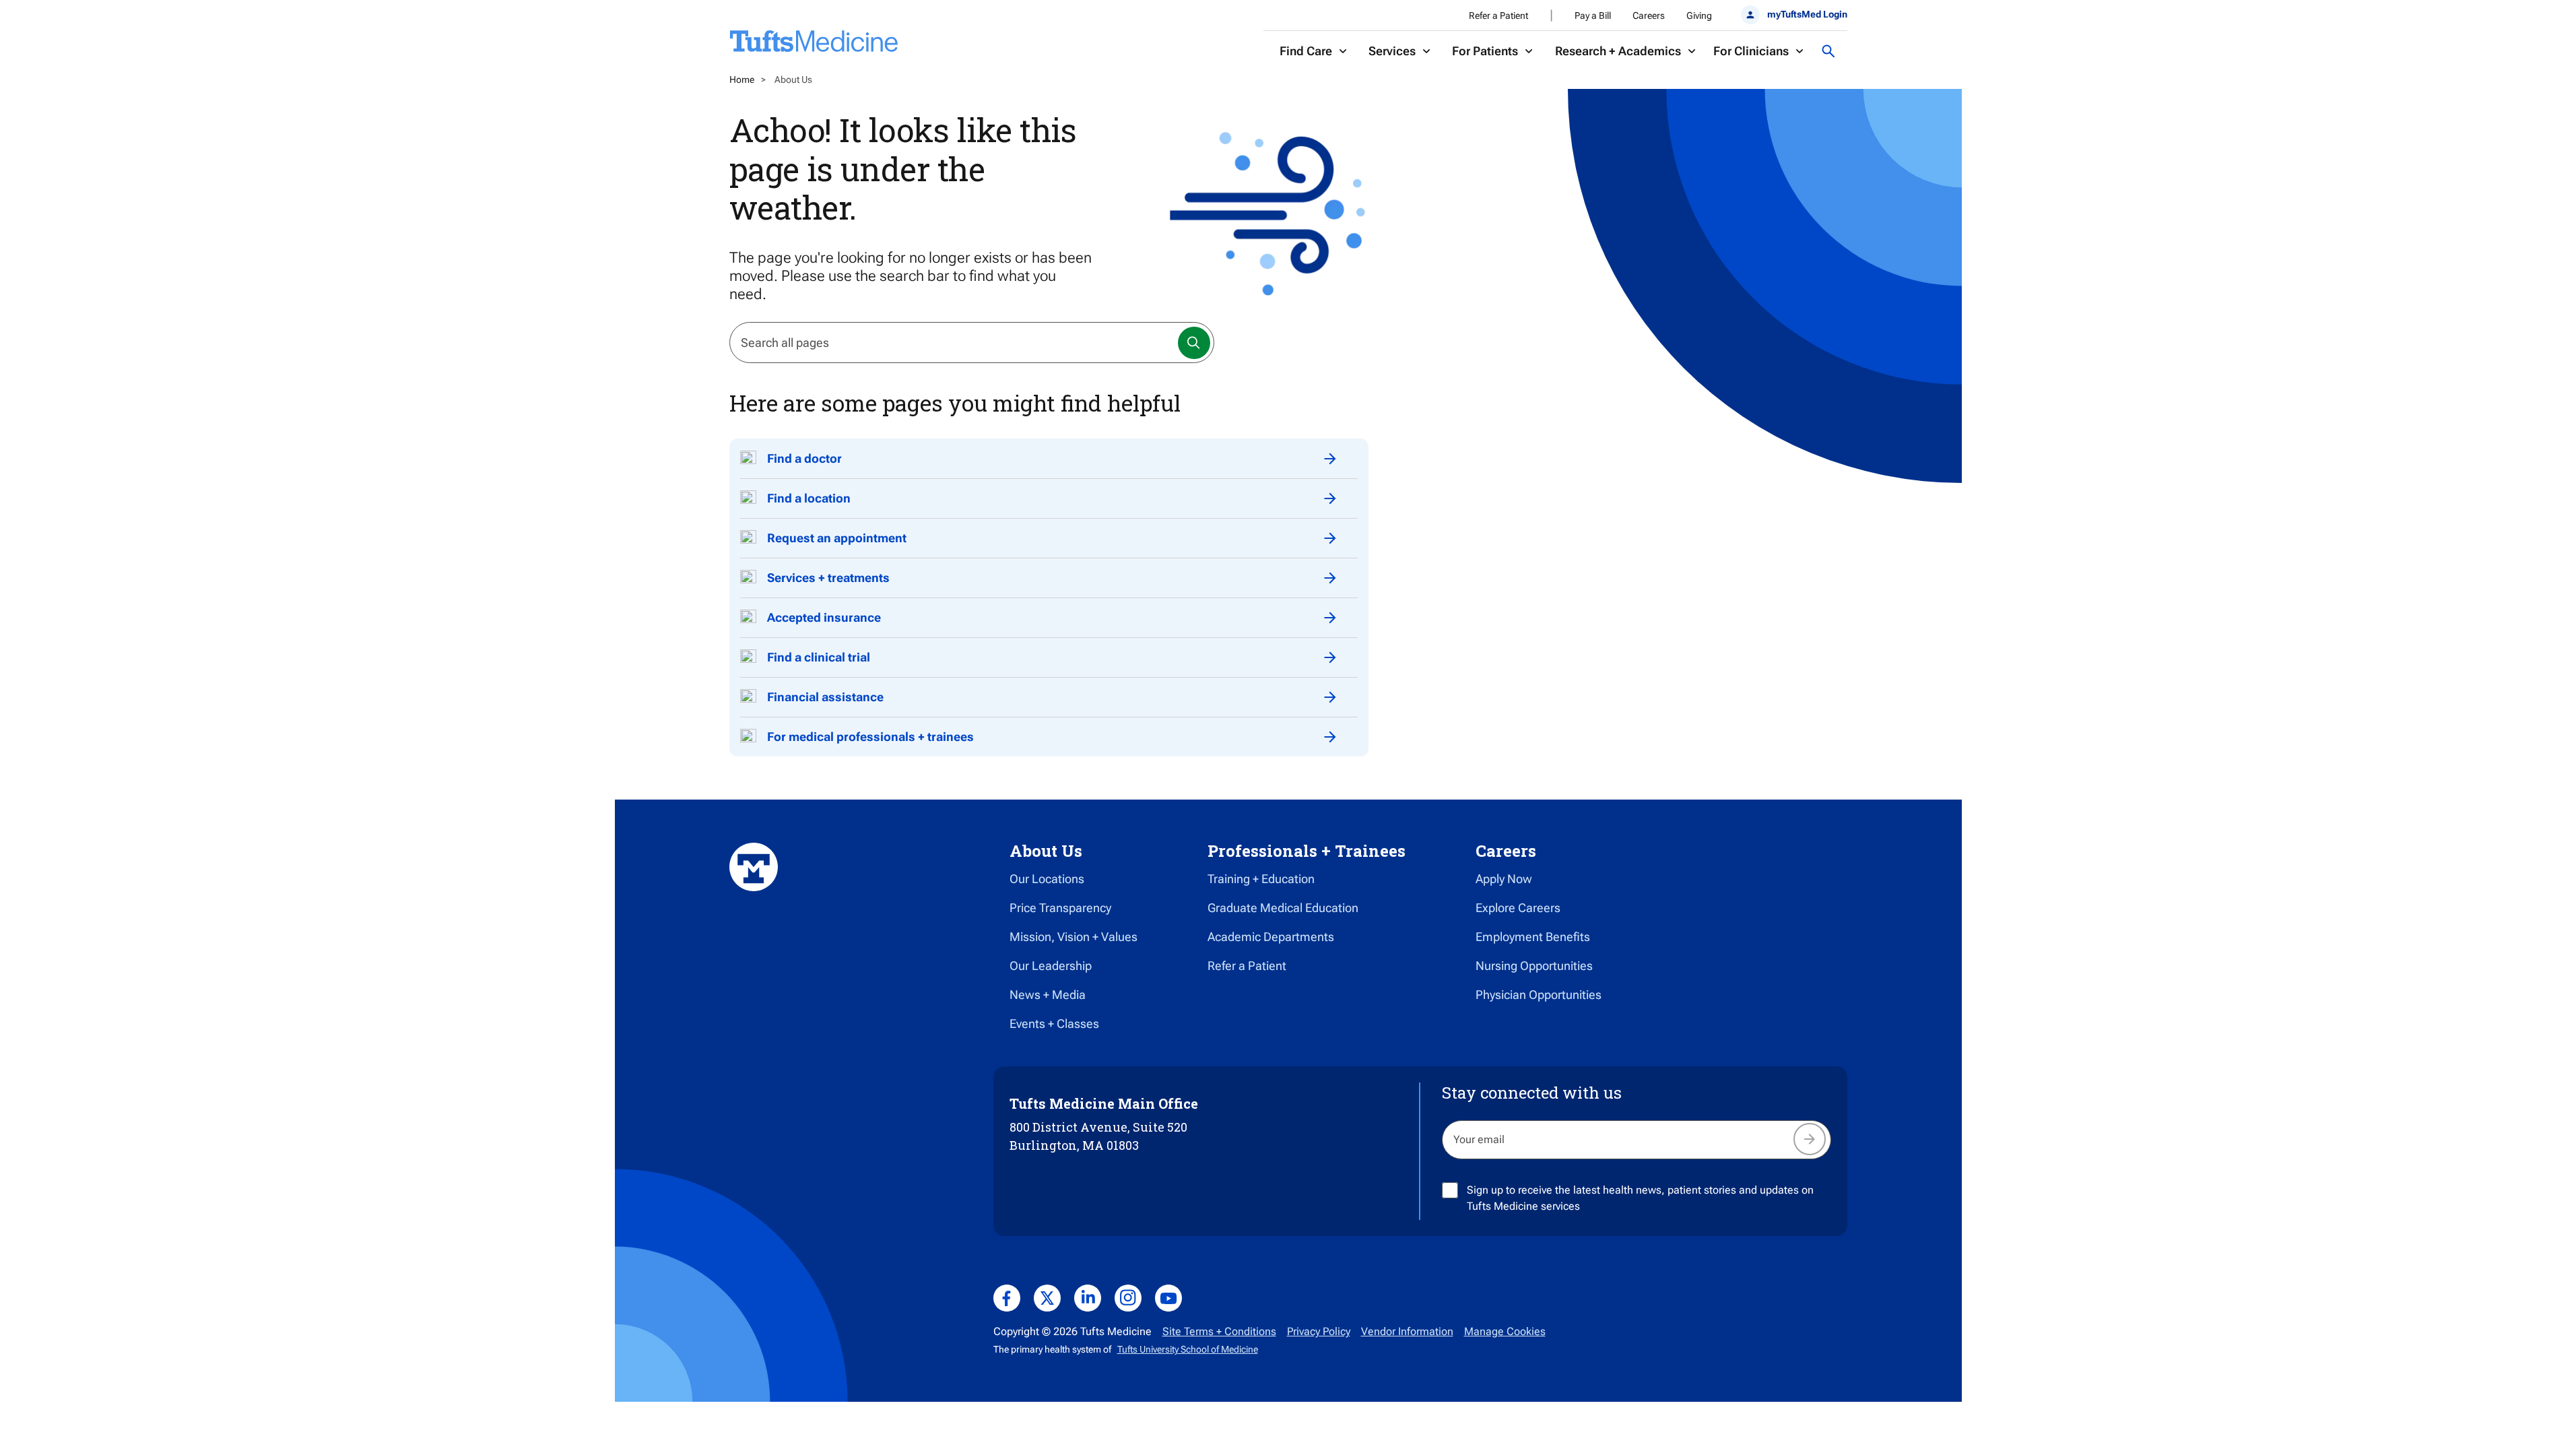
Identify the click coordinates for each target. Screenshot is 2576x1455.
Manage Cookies (1505, 1331)
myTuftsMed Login (1807, 14)
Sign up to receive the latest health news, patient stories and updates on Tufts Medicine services (1640, 1198)
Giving (1699, 15)
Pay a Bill (1593, 15)
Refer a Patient (1498, 15)
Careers (1649, 15)
